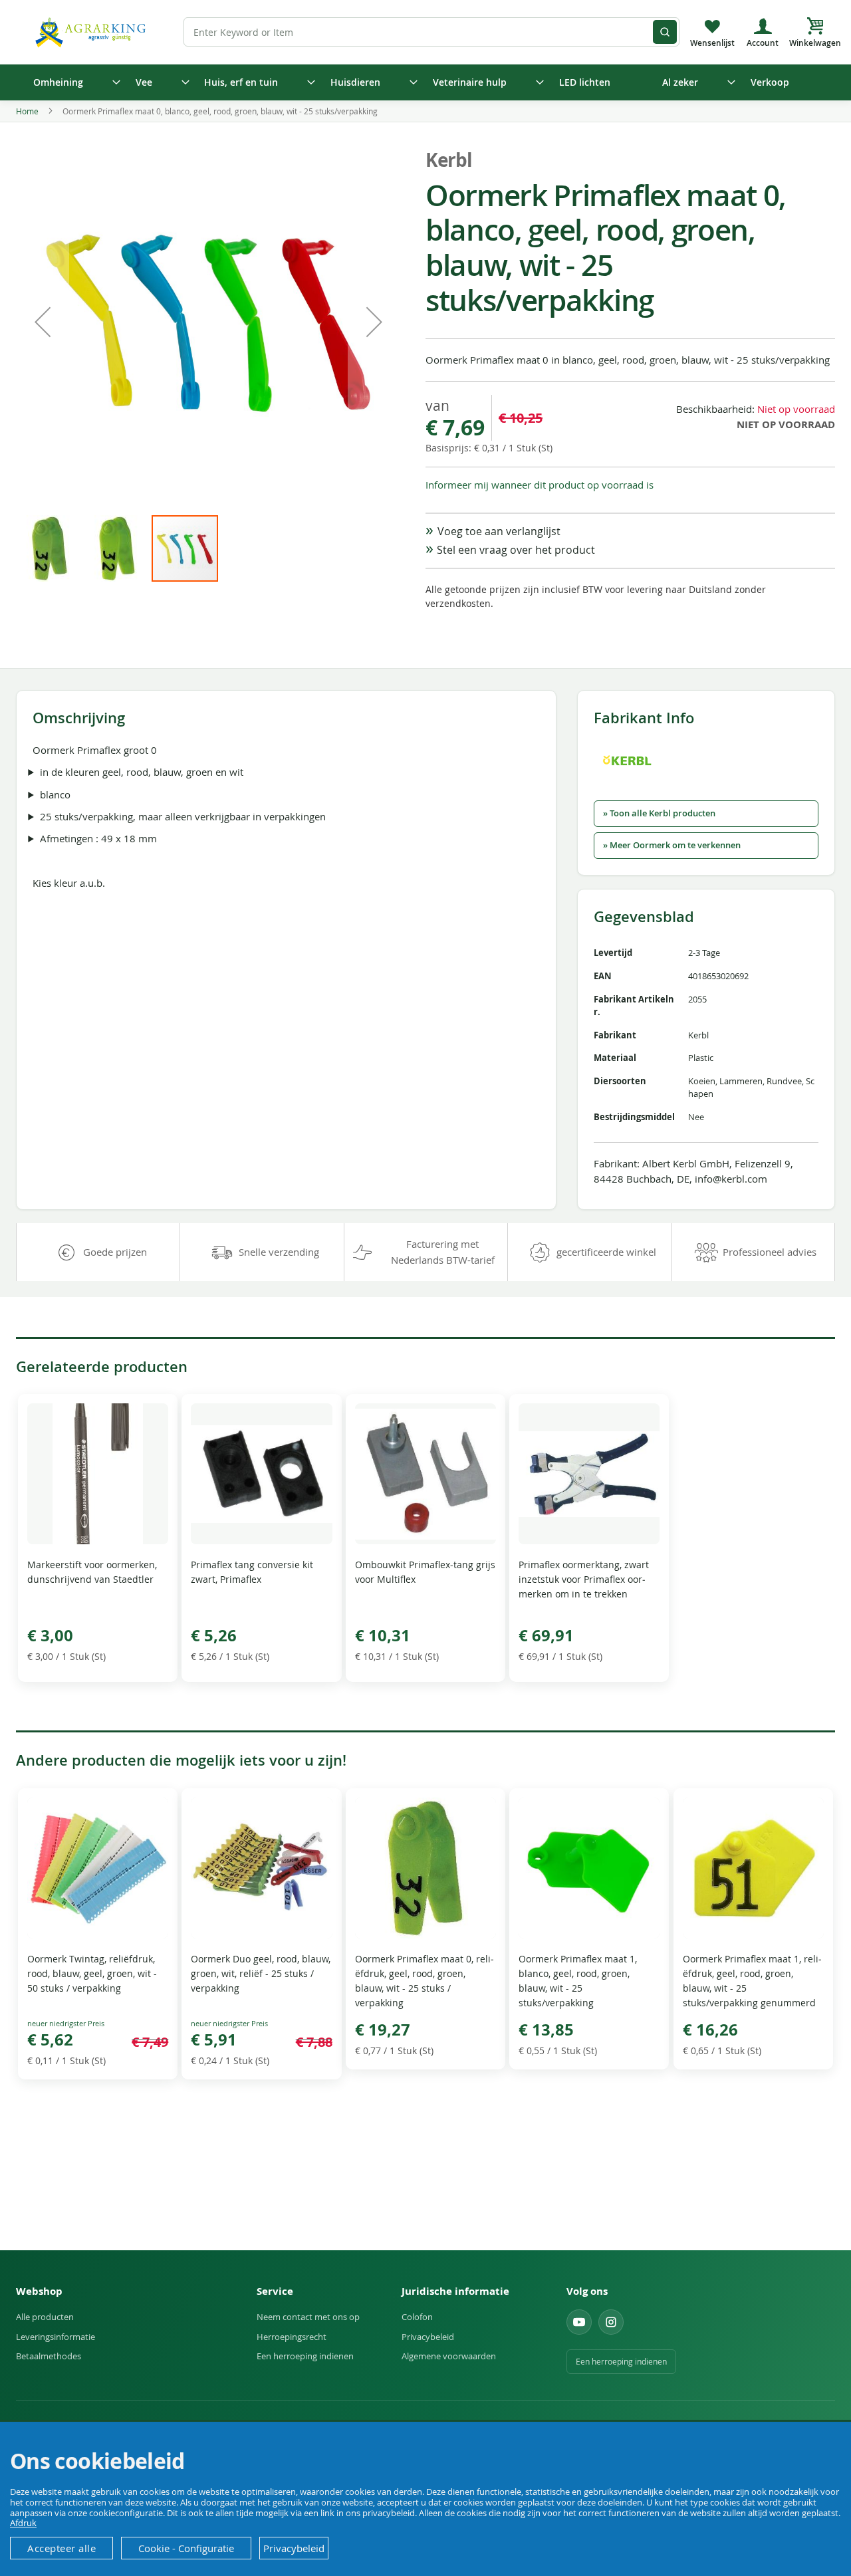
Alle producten (45, 2317)
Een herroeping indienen (305, 2356)
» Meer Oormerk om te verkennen (672, 845)
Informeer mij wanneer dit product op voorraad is (540, 485)
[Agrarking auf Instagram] (611, 2322)
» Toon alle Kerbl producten (659, 813)
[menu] (425, 82)
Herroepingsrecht (292, 2337)
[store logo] (92, 32)
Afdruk (23, 2523)
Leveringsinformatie (56, 2337)
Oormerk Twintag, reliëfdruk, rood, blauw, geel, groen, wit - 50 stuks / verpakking (92, 1973)
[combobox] (431, 32)
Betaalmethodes (49, 2356)
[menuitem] (72, 82)
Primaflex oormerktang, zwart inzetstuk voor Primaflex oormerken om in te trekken (584, 1579)
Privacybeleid (428, 2337)
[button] (43, 321)
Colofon (417, 2317)
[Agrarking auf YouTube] (579, 2322)
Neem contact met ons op (308, 2317)
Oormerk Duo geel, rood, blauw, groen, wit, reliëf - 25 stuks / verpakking (261, 1973)
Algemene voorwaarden (449, 2356)
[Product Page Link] (98, 1541)
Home (27, 111)
